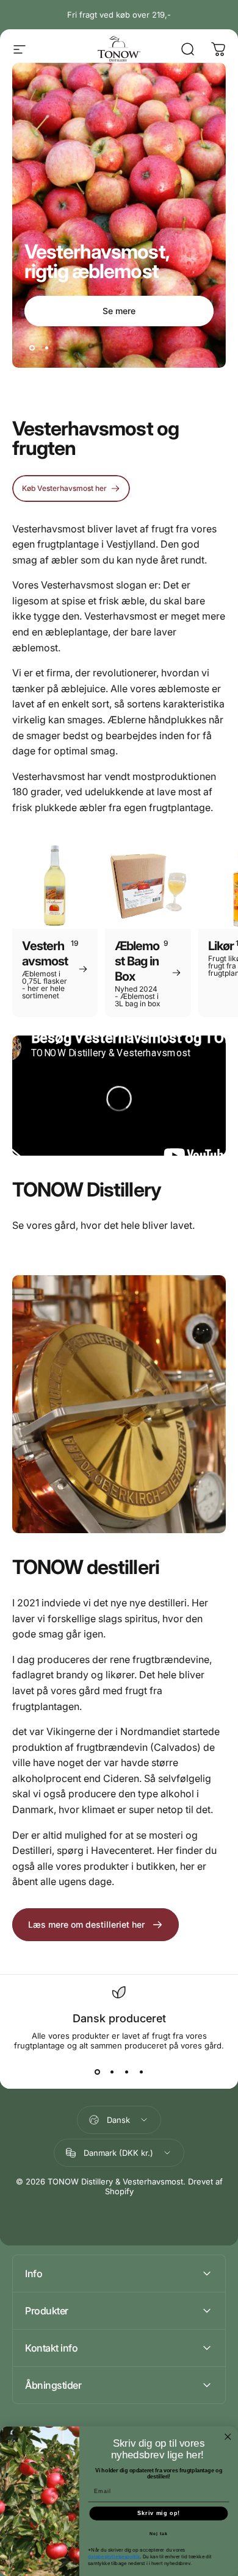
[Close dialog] (228, 2436)
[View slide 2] (112, 2072)
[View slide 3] (126, 2072)
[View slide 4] (141, 2072)
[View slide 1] (97, 2072)
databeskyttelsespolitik (114, 2556)
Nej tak (159, 2534)
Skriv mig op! (159, 2513)
